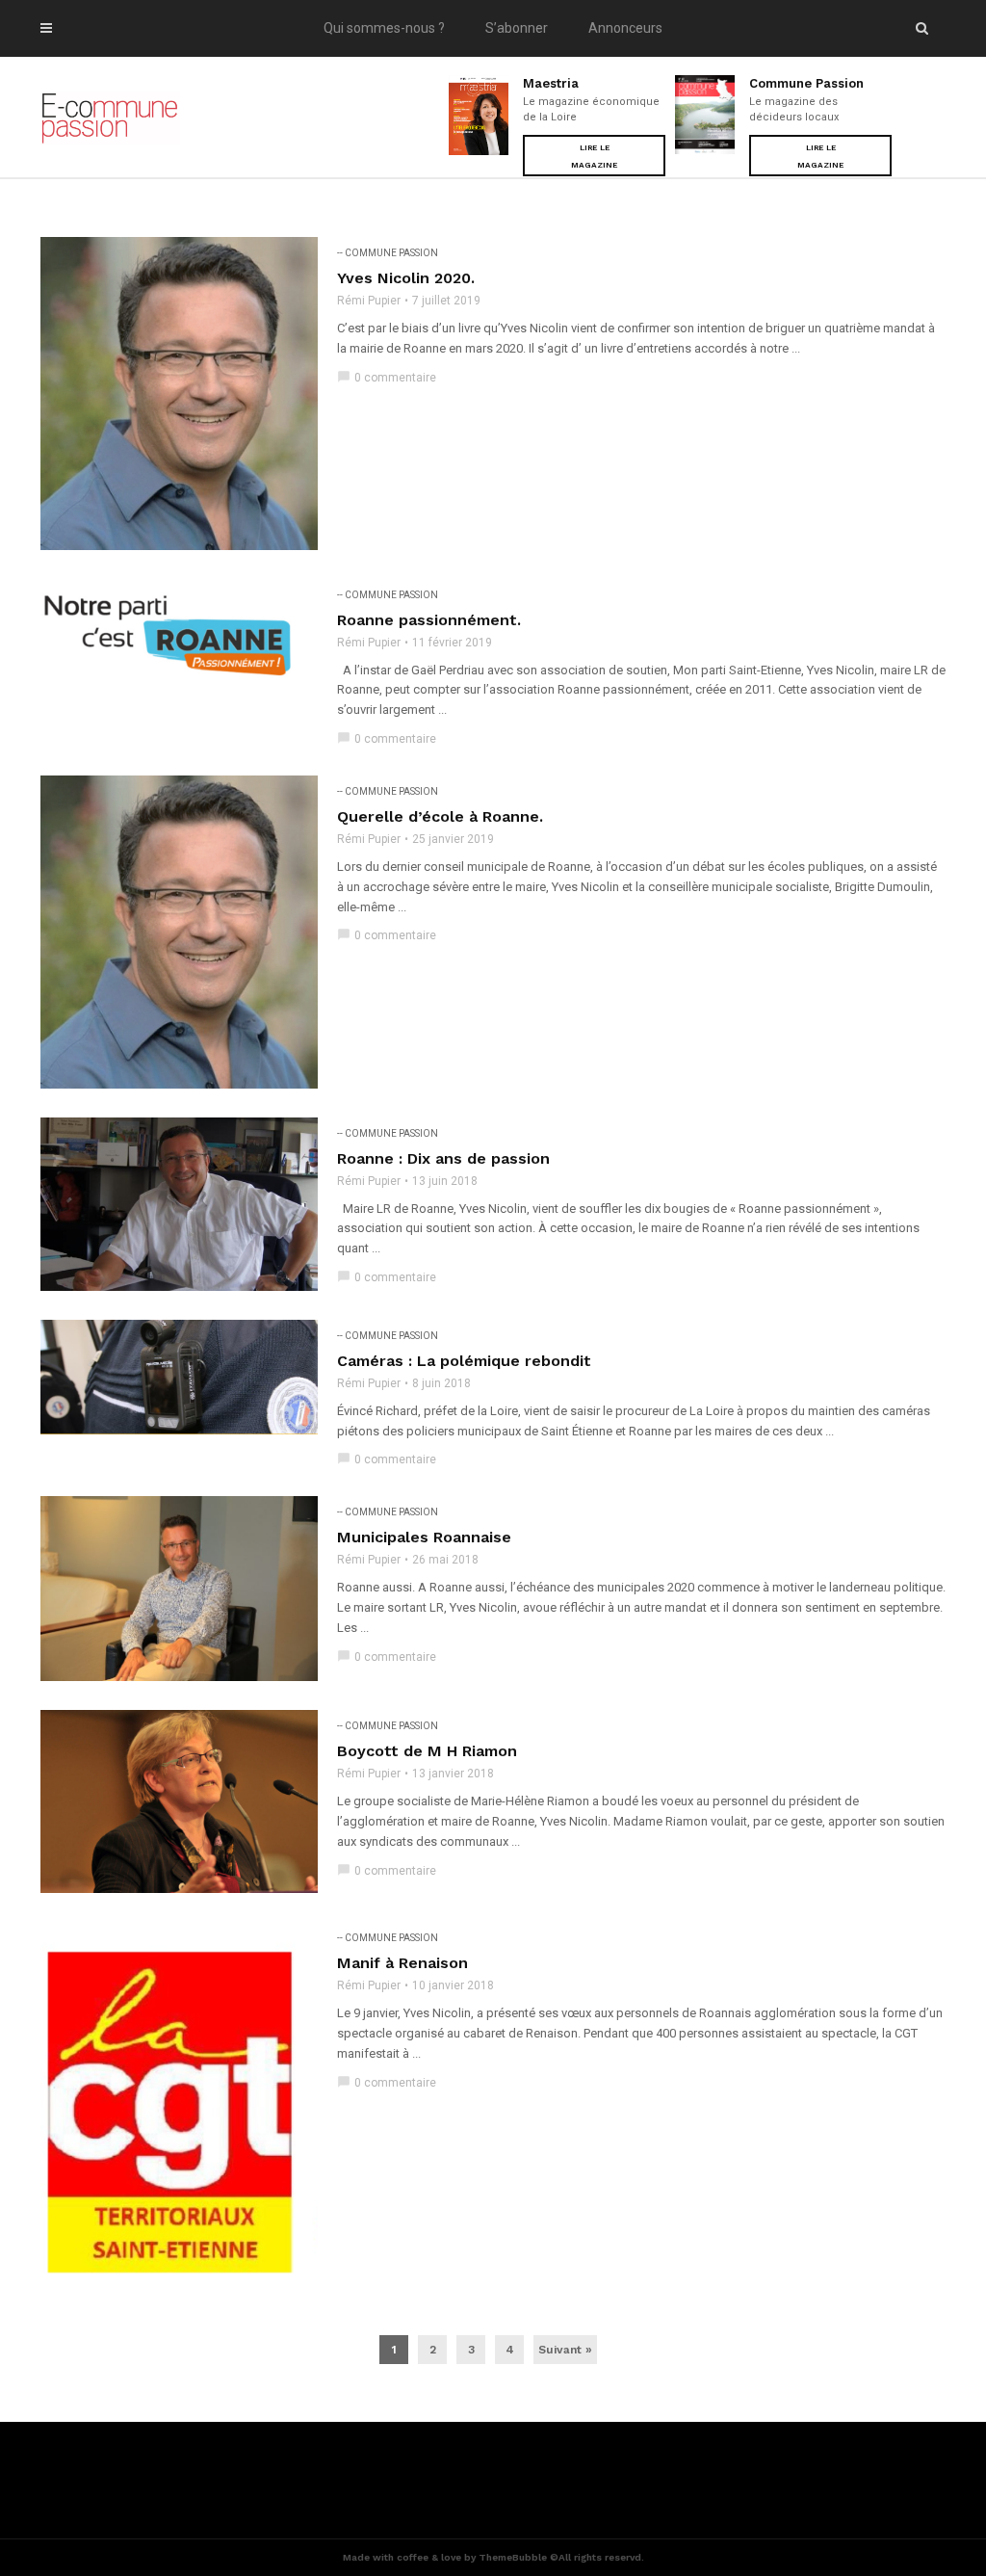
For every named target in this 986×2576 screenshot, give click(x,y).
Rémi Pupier (369, 301)
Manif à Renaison (402, 1963)
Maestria (551, 83)
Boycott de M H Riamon (427, 1751)
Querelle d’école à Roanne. (440, 816)
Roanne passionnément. (429, 620)
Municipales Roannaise (424, 1537)
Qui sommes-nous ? (384, 28)
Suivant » (565, 2350)
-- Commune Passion (388, 253)
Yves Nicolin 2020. (406, 278)
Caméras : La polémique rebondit (464, 1361)
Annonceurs (625, 28)
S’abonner (517, 28)
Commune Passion (806, 83)
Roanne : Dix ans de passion (443, 1158)
